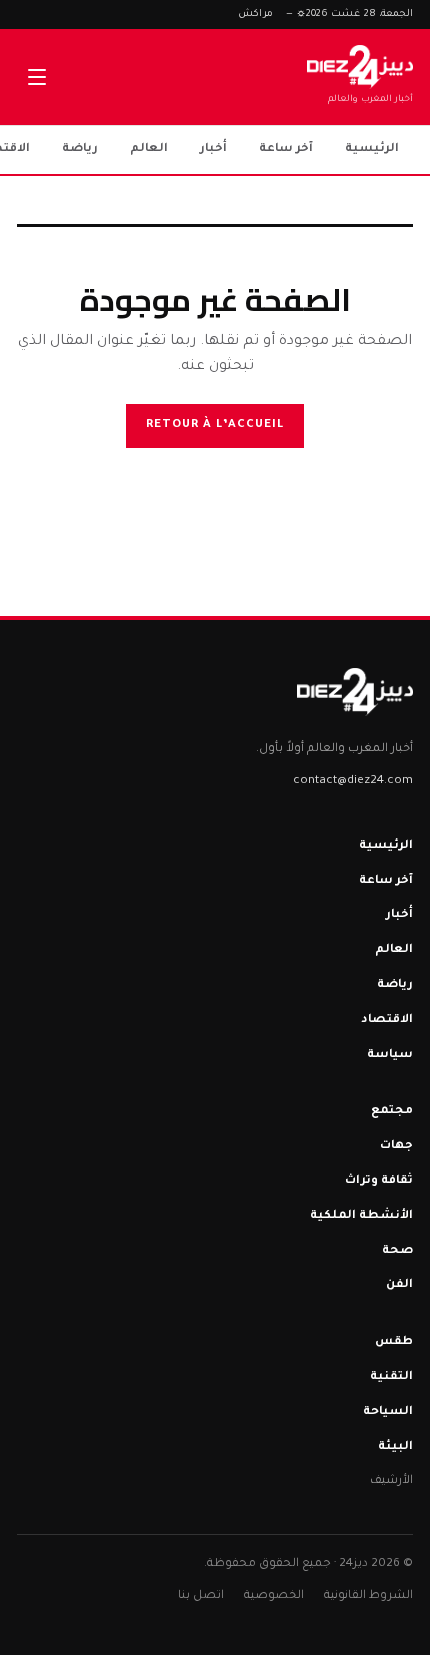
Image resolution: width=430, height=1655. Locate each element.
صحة (397, 1251)
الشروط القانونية (368, 1596)
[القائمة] (37, 77)
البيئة (395, 1447)
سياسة (390, 1055)
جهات (396, 1146)
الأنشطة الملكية (361, 1216)
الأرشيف (391, 1481)
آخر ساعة (286, 149)
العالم (149, 149)
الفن (399, 1285)
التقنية (391, 1377)
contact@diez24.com (353, 781)
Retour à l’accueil (215, 425)
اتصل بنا (201, 1596)
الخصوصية (274, 1596)
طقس (394, 1342)
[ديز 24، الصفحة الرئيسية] (354, 692)
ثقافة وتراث (379, 1181)
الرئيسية (372, 149)
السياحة (388, 1412)
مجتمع (392, 1111)
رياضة (80, 149)
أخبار (213, 149)
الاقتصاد (387, 1020)
